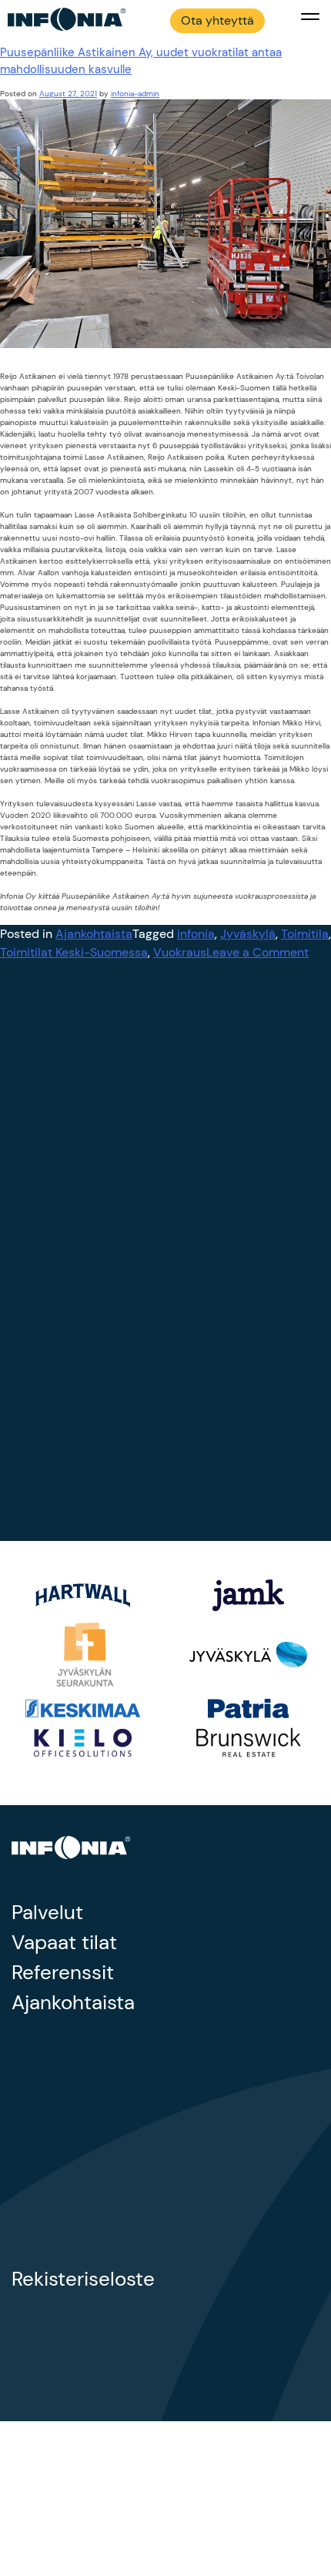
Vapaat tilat (64, 1942)
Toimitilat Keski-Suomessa (74, 952)
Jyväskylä (248, 934)
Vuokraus (180, 952)
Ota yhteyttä (217, 20)
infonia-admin (135, 94)
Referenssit (63, 1972)
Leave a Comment (257, 952)
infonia (196, 934)
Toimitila (305, 934)
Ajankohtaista (94, 934)
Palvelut (47, 1912)
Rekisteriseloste (83, 2279)
